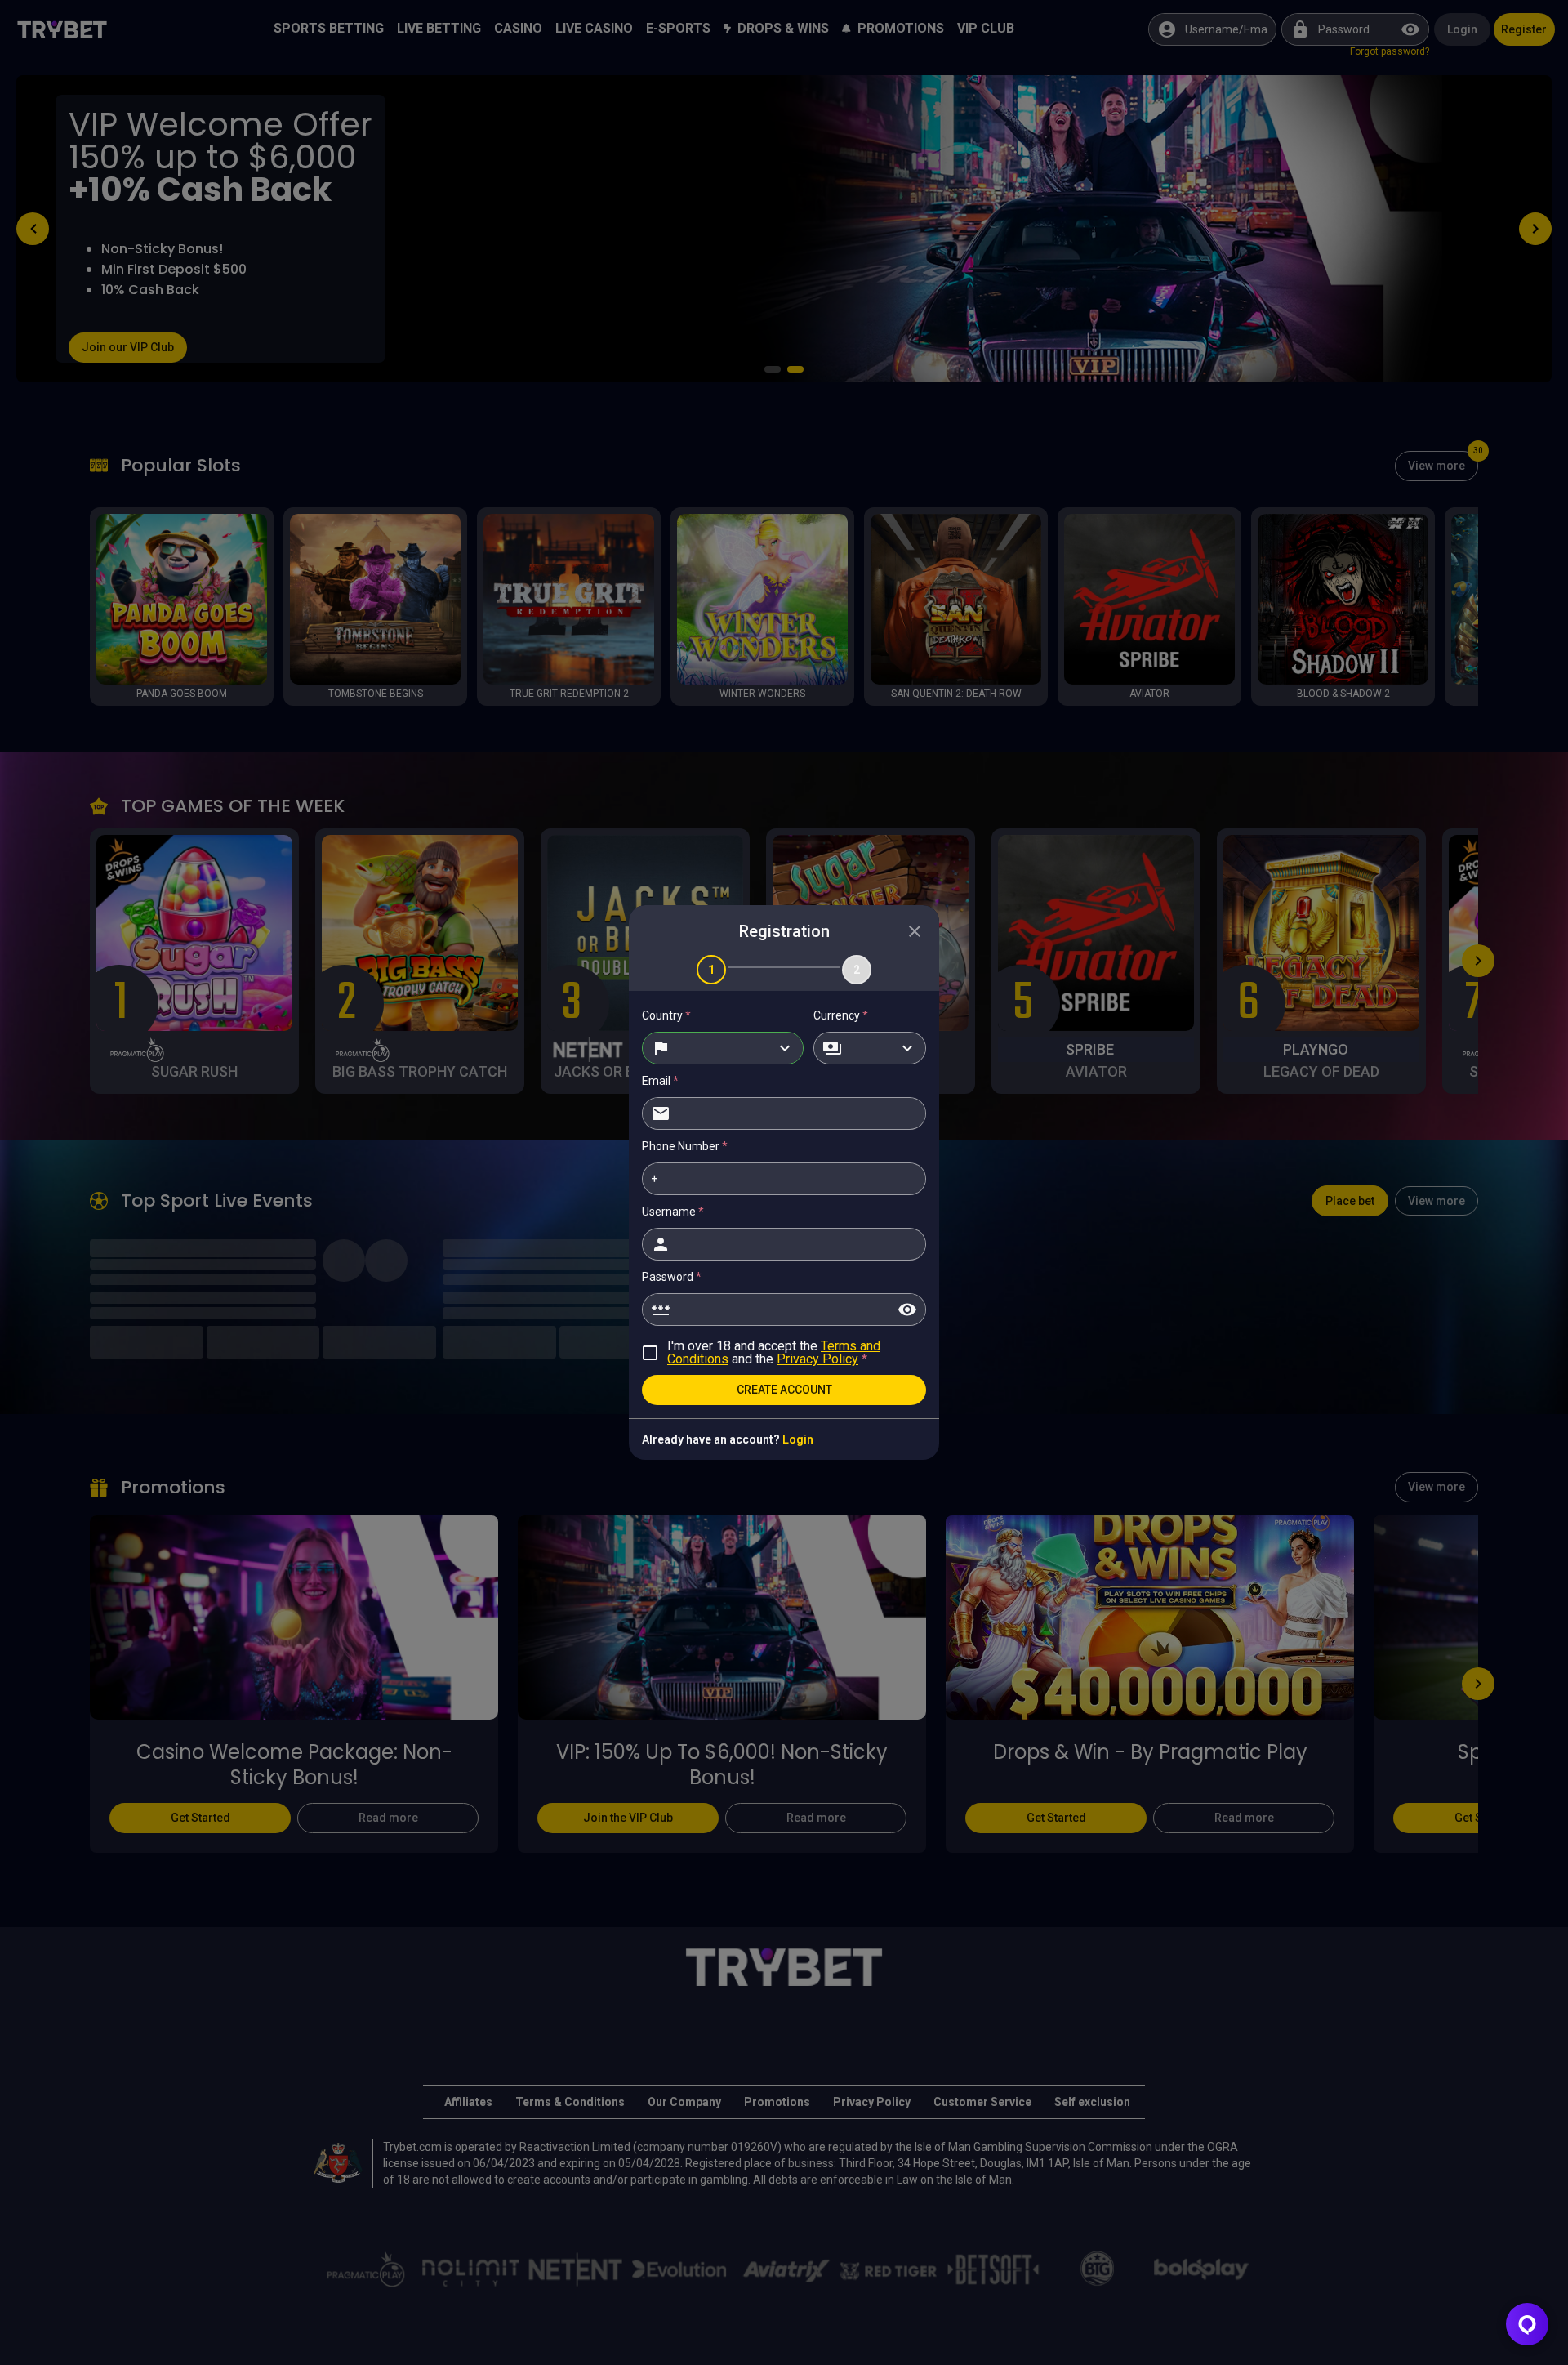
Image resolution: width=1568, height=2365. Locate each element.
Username (673, 1212)
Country (666, 1015)
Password (672, 1277)
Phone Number (685, 1146)
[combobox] (723, 1048)
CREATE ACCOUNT (784, 1390)
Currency (841, 1015)
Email (660, 1081)
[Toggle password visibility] (907, 1310)
